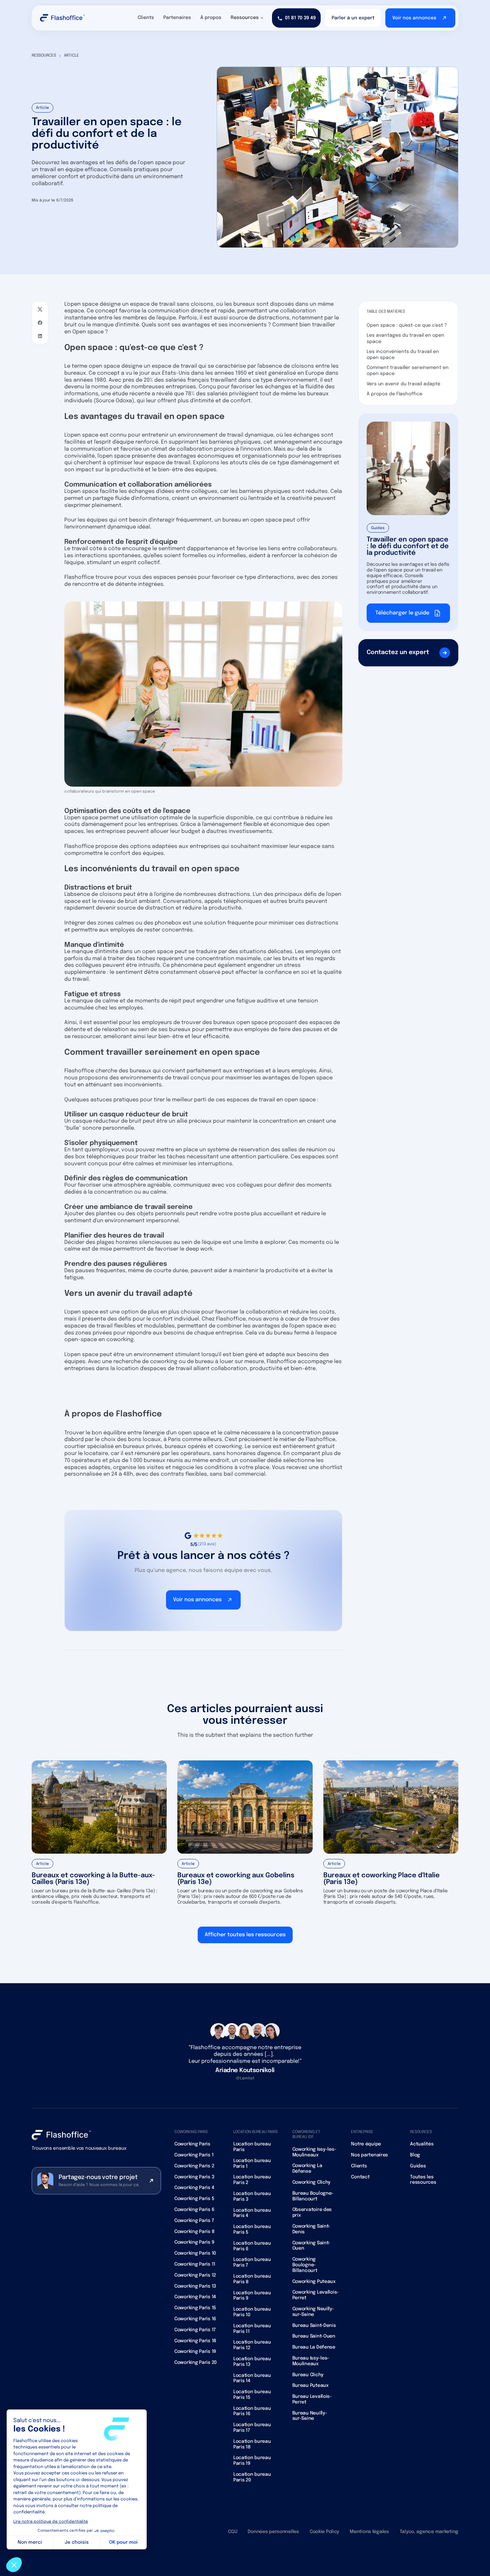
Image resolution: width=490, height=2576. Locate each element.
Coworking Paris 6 (194, 2210)
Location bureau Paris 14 (252, 2378)
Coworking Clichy (311, 2182)
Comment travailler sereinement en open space (408, 371)
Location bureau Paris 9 (252, 2296)
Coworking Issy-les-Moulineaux (314, 2152)
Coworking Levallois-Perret (316, 2295)
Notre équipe (366, 2144)
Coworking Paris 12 (195, 2275)
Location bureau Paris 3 (252, 2197)
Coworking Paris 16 (195, 2319)
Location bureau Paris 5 (252, 2229)
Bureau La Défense (314, 2347)
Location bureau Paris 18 (252, 2444)
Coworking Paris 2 (194, 2166)
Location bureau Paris (252, 2147)
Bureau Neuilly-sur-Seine (310, 2416)
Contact (360, 2177)
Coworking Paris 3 (194, 2177)
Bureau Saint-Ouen (314, 2336)
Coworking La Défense (307, 2169)
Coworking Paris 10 (195, 2253)
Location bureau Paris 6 (252, 2246)
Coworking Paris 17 (195, 2330)
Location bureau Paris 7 (252, 2262)
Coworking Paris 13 (195, 2286)
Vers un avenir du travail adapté (403, 384)
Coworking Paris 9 (194, 2242)
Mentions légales (369, 2532)
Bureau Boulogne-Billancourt (313, 2196)
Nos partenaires (369, 2155)
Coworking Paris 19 (195, 2352)
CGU (232, 2532)
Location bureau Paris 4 (252, 2213)
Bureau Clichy (308, 2375)
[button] (247, 18)
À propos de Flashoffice (394, 394)
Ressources (44, 56)
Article (71, 56)
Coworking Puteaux (314, 2282)
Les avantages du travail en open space (405, 338)
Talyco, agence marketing (429, 2532)
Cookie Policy (324, 2532)
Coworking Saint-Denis (311, 2229)
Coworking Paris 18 (195, 2341)
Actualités (422, 2144)
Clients (146, 18)
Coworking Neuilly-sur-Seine (313, 2312)
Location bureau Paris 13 (252, 2362)
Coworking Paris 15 (195, 2308)
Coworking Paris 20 (195, 2363)
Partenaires (177, 18)
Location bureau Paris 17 (252, 2428)
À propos (211, 18)
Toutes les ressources (423, 2180)
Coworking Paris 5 (194, 2199)
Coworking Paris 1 (194, 2155)
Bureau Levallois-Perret (312, 2399)
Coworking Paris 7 (194, 2221)
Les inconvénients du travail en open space (403, 355)
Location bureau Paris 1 (252, 2164)
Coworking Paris (192, 2144)
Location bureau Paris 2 (252, 2180)
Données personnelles (273, 2532)
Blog (415, 2155)
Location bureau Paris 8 (252, 2279)
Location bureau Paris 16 (252, 2411)
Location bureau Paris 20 (252, 2477)
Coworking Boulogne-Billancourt (305, 2265)
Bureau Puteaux (310, 2386)
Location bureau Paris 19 (252, 2461)
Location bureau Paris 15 (252, 2395)
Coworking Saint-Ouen (311, 2246)
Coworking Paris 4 (194, 2188)
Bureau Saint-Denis (314, 2326)
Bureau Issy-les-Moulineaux (311, 2361)
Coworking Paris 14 (195, 2297)
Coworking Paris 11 (195, 2264)
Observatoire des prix (312, 2212)
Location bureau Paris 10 (252, 2312)
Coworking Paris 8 (194, 2232)
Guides (418, 2166)
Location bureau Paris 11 (252, 2329)
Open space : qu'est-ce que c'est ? (407, 325)
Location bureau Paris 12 (252, 2345)
